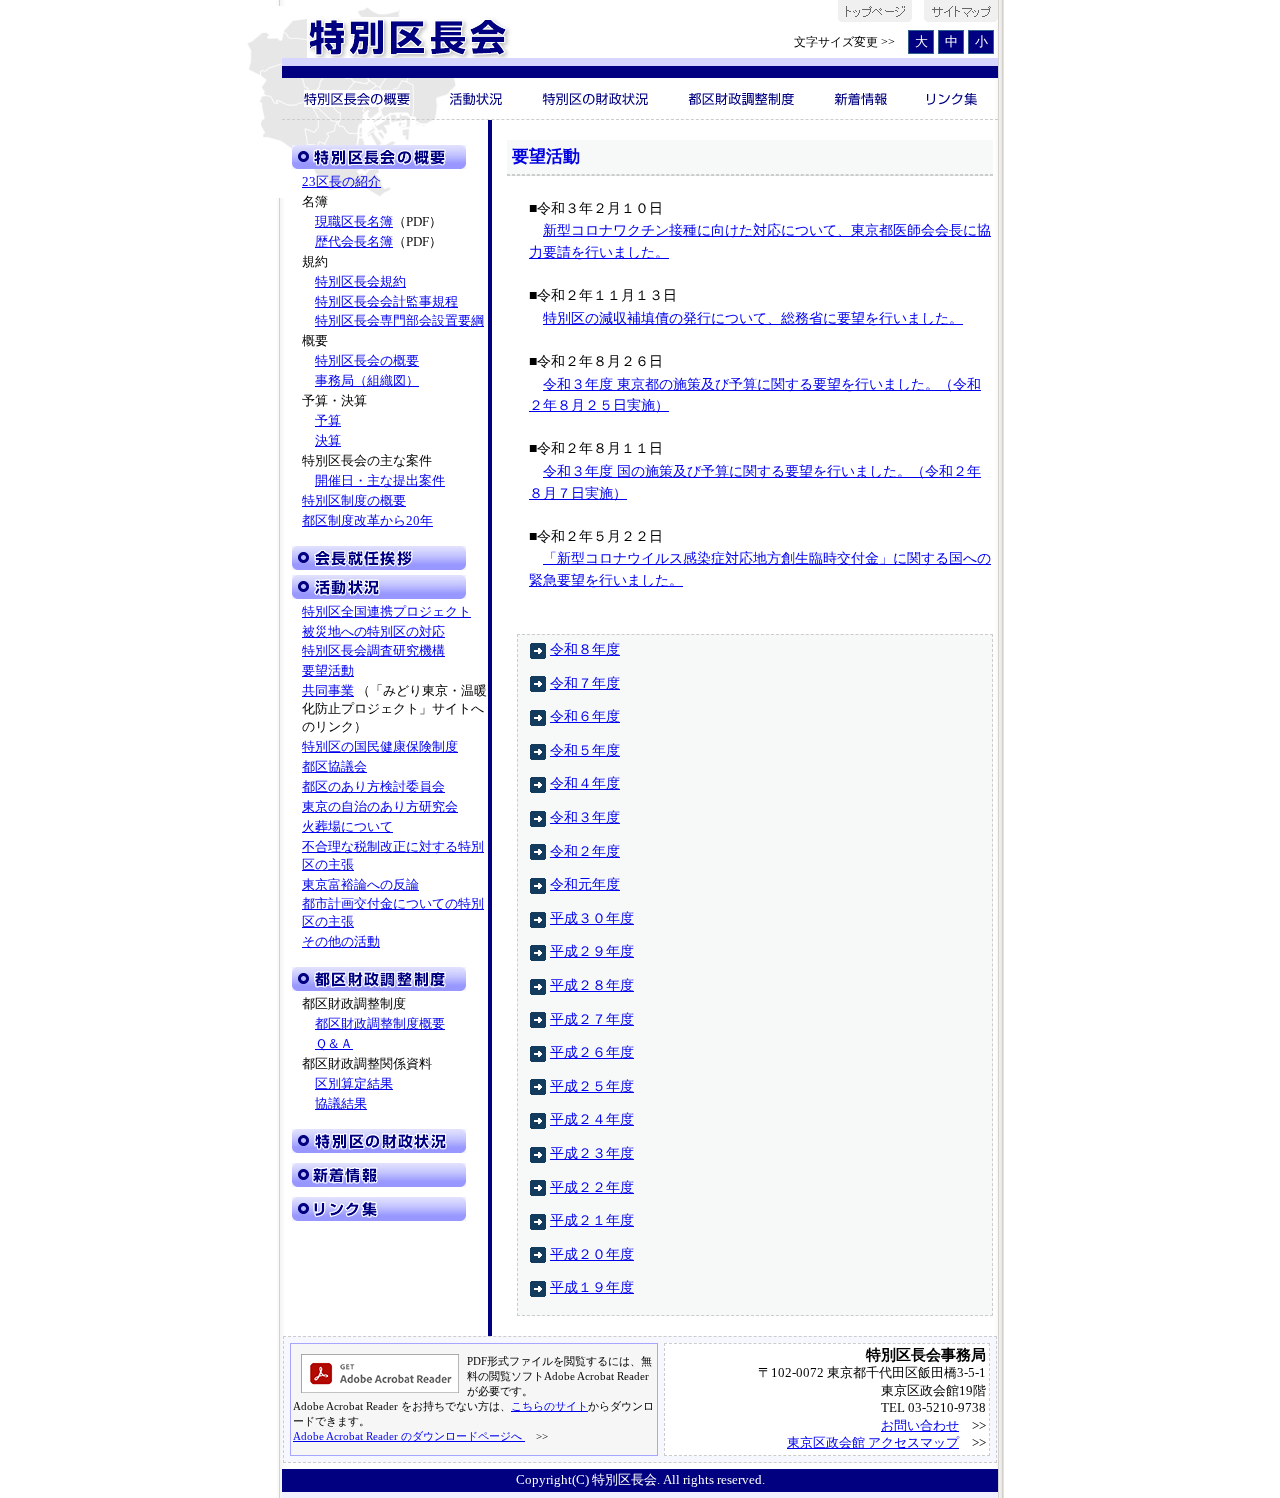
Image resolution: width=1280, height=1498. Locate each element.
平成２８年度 (592, 985)
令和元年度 (585, 884)
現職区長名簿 (354, 222)
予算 (328, 421)
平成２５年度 (592, 1086)
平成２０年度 (592, 1254)
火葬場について (347, 827)
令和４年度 (585, 783)
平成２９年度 (592, 951)
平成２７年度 (592, 1019)
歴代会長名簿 (354, 242)
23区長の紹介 (341, 182)
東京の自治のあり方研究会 (380, 807)
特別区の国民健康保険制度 (380, 747)
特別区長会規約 (360, 282)
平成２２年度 (592, 1187)
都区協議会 (334, 767)
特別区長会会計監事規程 (386, 302)
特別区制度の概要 (354, 501)
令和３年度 (585, 817)
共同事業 (328, 691)
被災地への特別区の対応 (373, 632)
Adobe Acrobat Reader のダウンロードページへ (409, 1436)
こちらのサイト (549, 1406)
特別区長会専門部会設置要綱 (399, 321)
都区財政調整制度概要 (380, 1024)
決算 (328, 441)
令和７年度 (585, 683)
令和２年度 (585, 851)
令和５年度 (585, 750)
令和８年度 (585, 649)
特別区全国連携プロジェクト (386, 612)
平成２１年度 (592, 1220)
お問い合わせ (920, 1425)
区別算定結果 (354, 1084)
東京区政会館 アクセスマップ (873, 1442)
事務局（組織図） (367, 381)
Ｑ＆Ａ (334, 1044)
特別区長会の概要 (367, 361)
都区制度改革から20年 (367, 521)
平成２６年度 (592, 1052)
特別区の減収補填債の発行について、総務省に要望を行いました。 (753, 318)
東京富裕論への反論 (360, 885)
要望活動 (328, 671)
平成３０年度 (592, 918)
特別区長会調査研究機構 (373, 651)
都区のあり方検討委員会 (373, 787)
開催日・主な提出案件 (380, 481)
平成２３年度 (592, 1153)
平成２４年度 (592, 1119)
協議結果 (341, 1104)
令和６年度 (585, 716)
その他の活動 (341, 942)
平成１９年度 (592, 1287)
